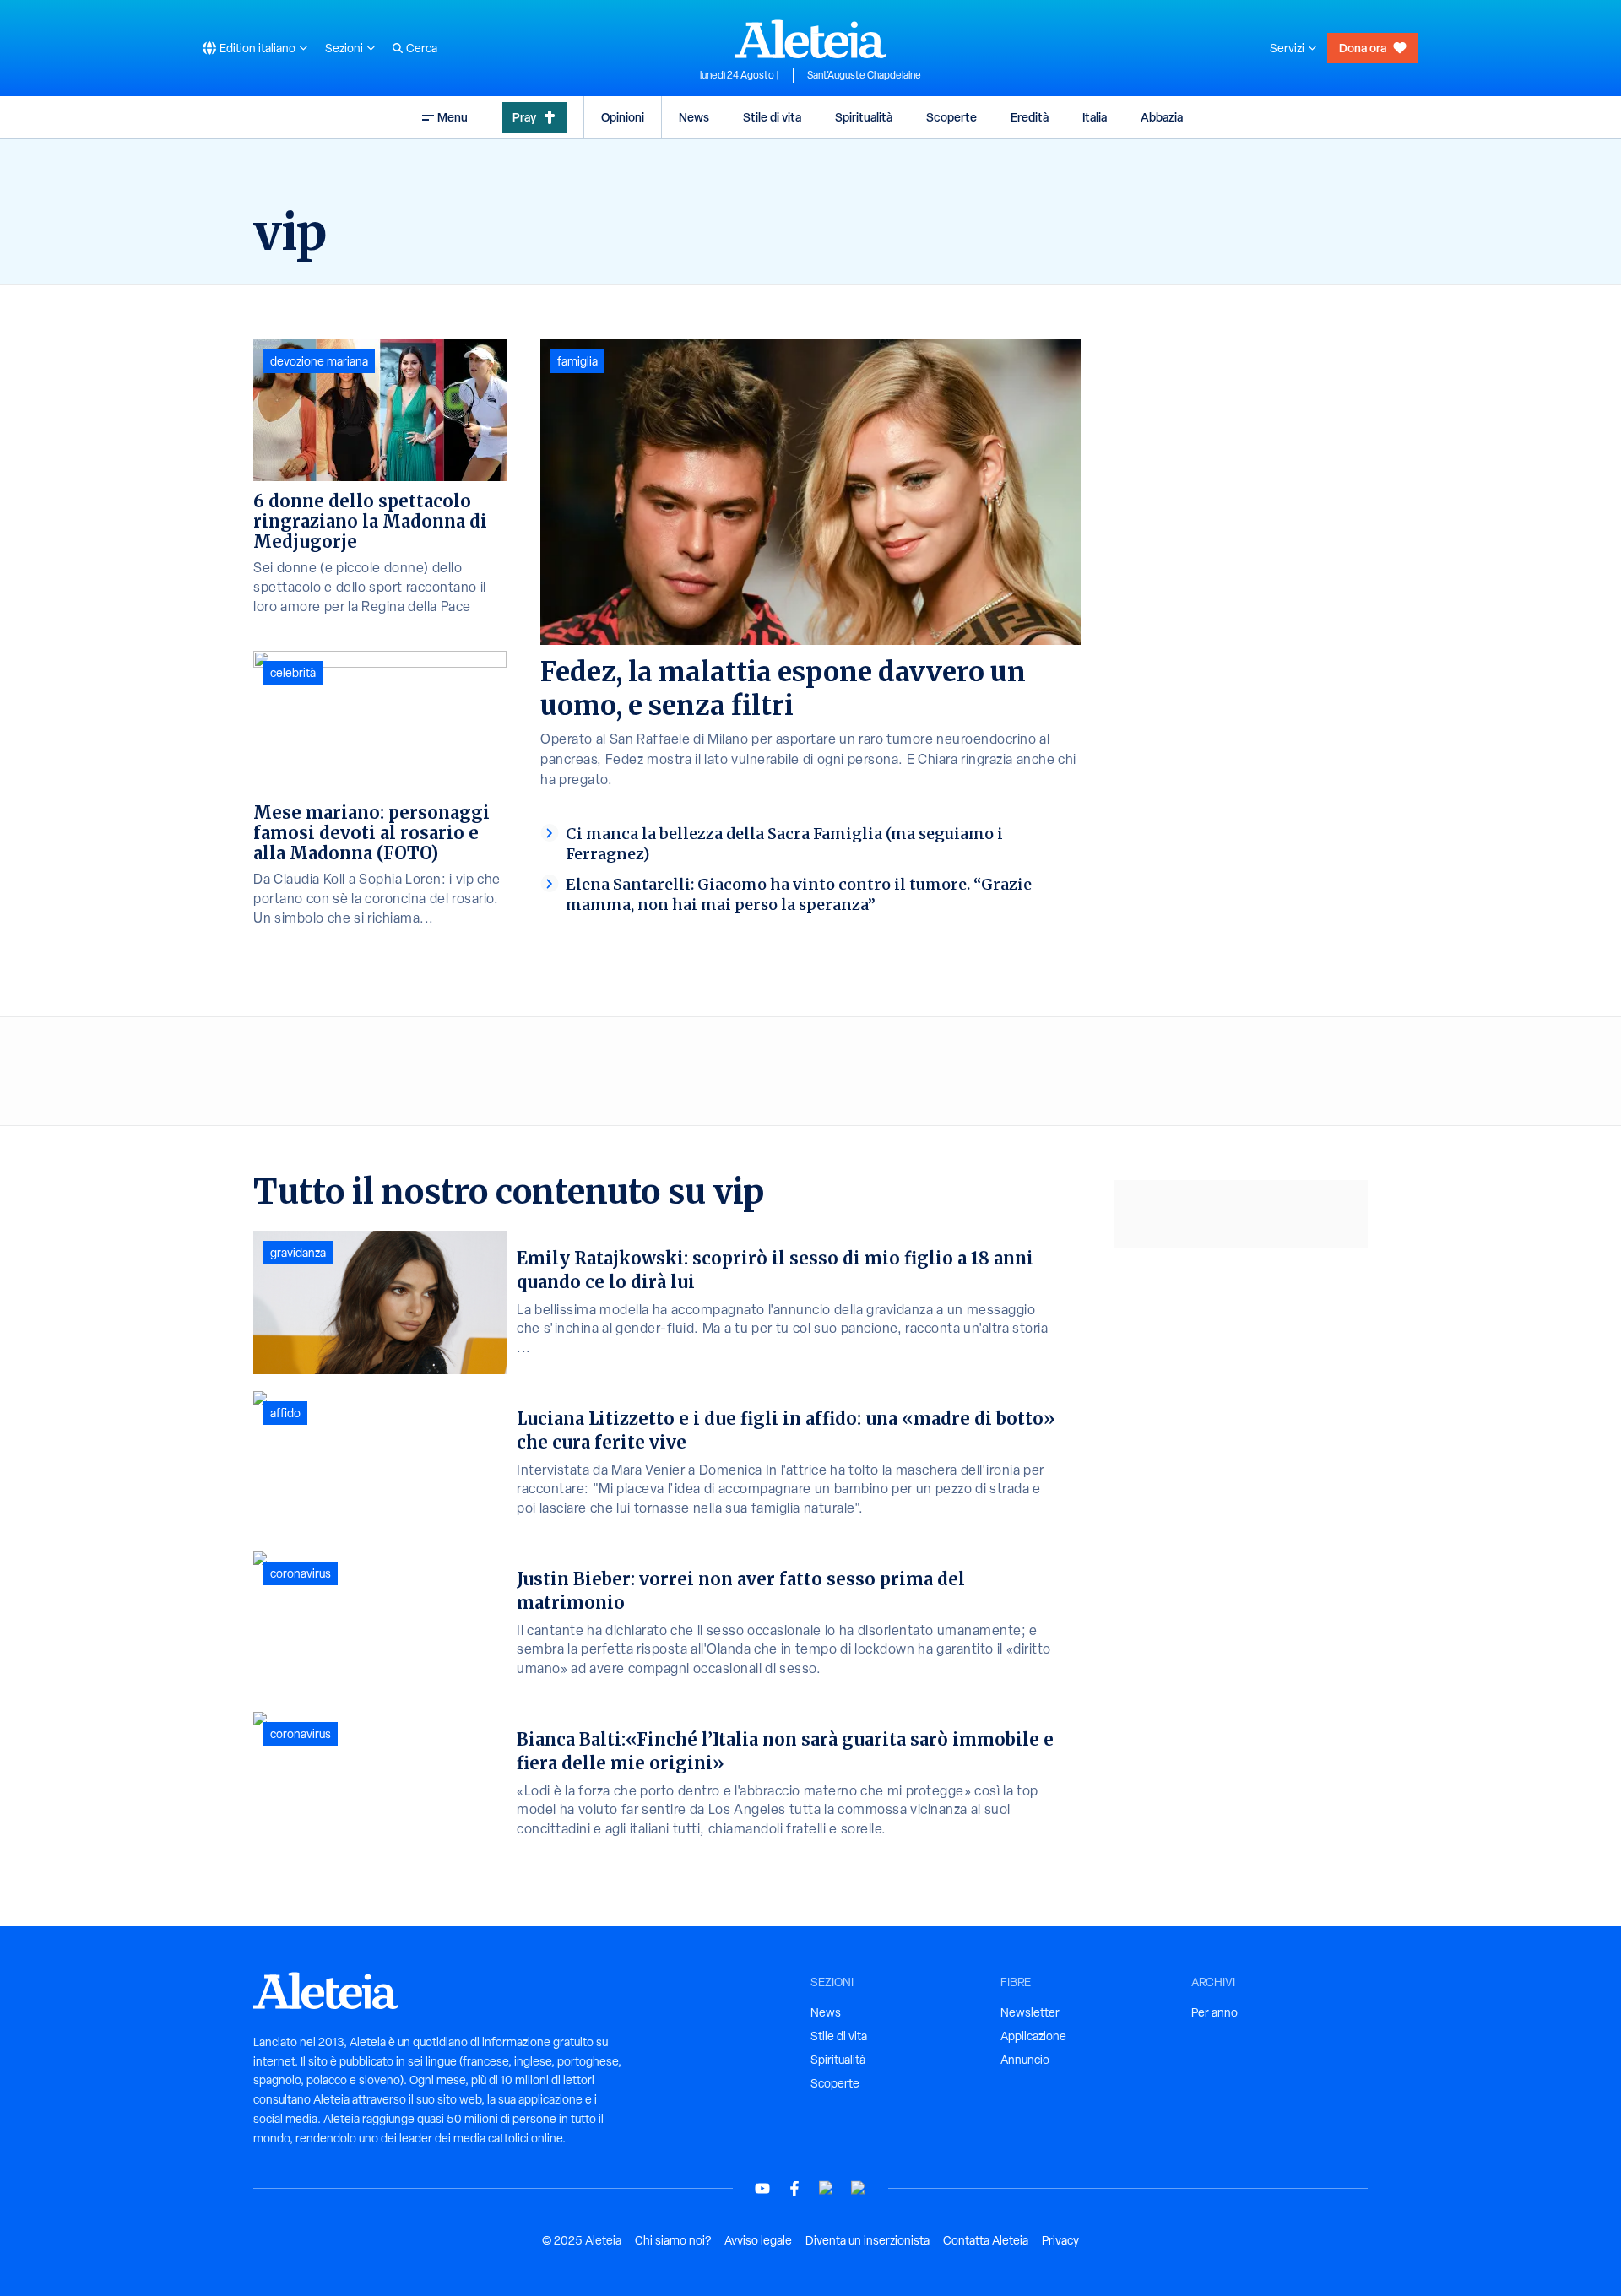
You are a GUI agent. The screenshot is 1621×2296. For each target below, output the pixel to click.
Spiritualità (864, 117)
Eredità (1030, 117)
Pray (524, 117)
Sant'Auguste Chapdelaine (864, 75)
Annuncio (1025, 2060)
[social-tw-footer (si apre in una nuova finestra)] (827, 2188)
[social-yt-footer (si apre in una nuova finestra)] (762, 2188)
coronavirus (301, 1573)
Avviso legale (758, 2240)
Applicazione (1033, 2036)
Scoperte (951, 117)
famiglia (577, 361)
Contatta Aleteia (986, 2240)
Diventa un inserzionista (867, 2240)
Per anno (1214, 2012)
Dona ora (1363, 48)
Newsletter (1030, 2012)
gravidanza (298, 1253)
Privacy (1060, 2240)
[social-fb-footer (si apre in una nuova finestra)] (794, 2188)
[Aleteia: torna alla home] (810, 39)
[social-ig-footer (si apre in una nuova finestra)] (859, 2188)
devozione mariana (319, 361)
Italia (1095, 117)
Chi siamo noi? (673, 2240)
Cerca (422, 48)
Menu (453, 117)
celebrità (293, 673)
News (694, 117)
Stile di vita (772, 117)
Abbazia (1162, 117)
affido (285, 1413)
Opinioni (623, 117)
